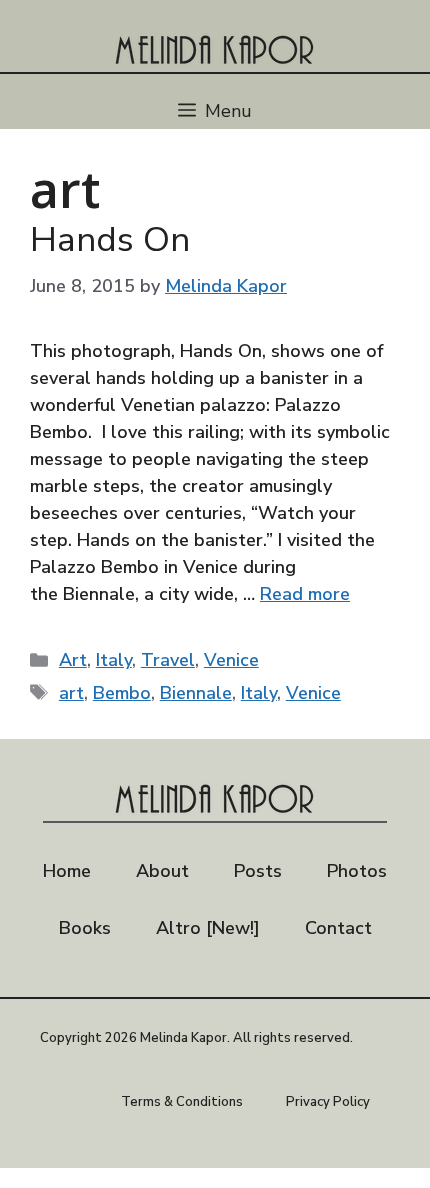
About (162, 871)
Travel (168, 660)
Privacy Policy (328, 1102)
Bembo (122, 693)
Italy (114, 660)
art (71, 693)
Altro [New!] (208, 928)
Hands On (110, 239)
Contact (338, 928)
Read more (305, 594)
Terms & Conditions (182, 1102)
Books (85, 928)
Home (67, 871)
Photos (357, 871)
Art (73, 660)
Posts (258, 871)
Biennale (196, 693)
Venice (231, 660)
